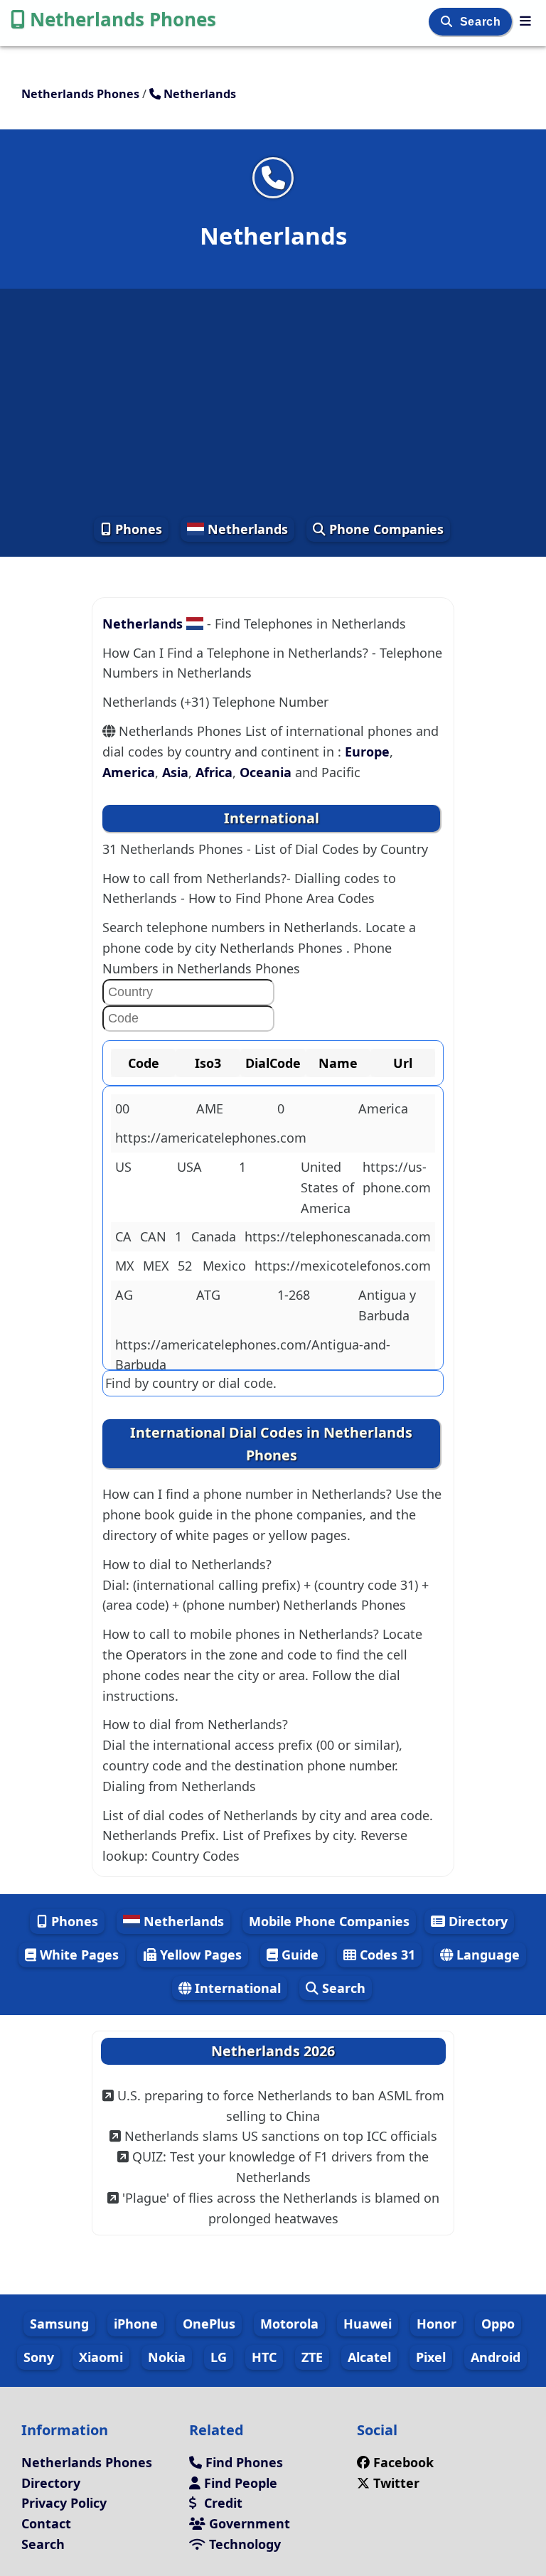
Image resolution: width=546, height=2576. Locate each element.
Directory (476, 1921)
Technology (243, 2544)
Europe (367, 752)
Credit (221, 2503)
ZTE (312, 2357)
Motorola (289, 2324)
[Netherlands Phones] (525, 21)
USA (189, 1167)
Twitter (396, 2483)
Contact (46, 2523)
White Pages (77, 1955)
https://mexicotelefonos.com (343, 1266)
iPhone (136, 2324)
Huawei (368, 2324)
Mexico (224, 1266)
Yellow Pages (199, 1955)
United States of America (327, 1187)
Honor (437, 2324)
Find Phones (242, 2462)
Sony (39, 2357)
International (236, 1988)
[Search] (448, 22)
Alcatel (369, 2357)
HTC (264, 2357)
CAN (153, 1236)
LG (219, 2357)
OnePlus (209, 2324)
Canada (214, 1236)
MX (125, 1266)
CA (123, 1236)
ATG (208, 1295)
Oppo (498, 2324)
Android (496, 2357)
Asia (175, 772)
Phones (137, 529)
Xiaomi (101, 2357)
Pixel (431, 2357)
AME (210, 1108)
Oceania (266, 772)
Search (482, 22)
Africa (214, 772)
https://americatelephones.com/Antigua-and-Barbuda (253, 1355)
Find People (239, 2483)
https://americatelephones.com (211, 1138)
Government (248, 2523)
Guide (298, 1955)
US (123, 1167)
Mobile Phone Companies (329, 1921)
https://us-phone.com (397, 1177)
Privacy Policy (64, 2503)
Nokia (167, 2357)
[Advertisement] (273, 402)
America (129, 772)
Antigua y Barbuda (387, 1305)
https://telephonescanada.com (338, 1236)
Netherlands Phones (123, 19)
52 (185, 1266)
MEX (156, 1266)
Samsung (59, 2324)
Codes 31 (386, 1955)
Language (486, 1955)
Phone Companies (385, 529)
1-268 (294, 1295)
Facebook (403, 2462)
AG (124, 1295)
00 (122, 1108)
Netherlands (246, 529)
